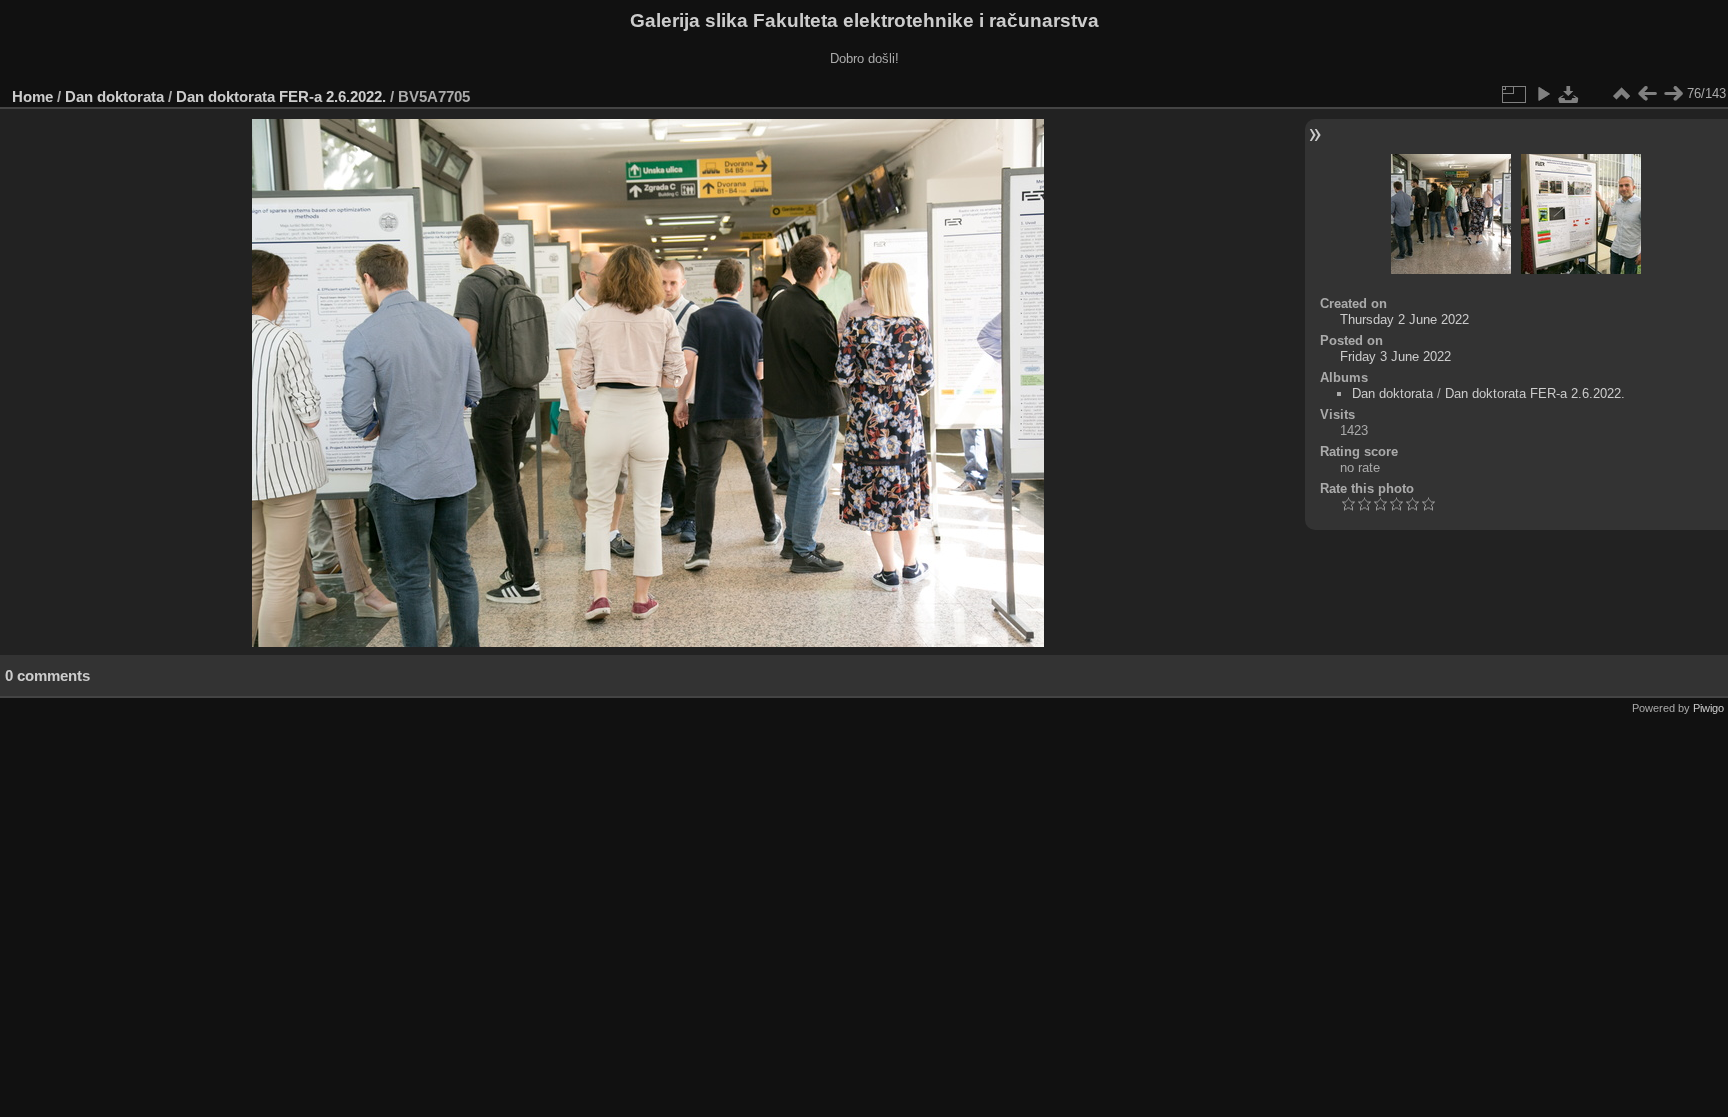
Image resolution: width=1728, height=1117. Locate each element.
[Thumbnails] (1621, 94)
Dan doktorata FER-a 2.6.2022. (281, 96)
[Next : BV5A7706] (1673, 94)
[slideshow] (1543, 94)
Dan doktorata (114, 96)
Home (32, 96)
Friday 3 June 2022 (1395, 356)
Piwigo (1708, 708)
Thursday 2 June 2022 (1404, 319)
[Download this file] (1569, 94)
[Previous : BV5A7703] (1647, 94)
